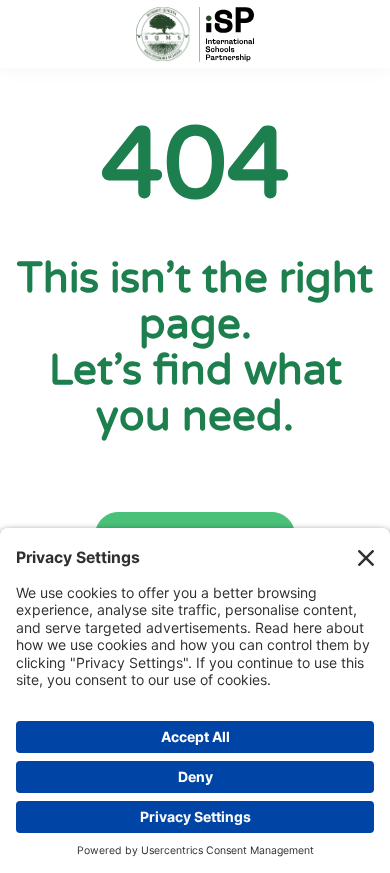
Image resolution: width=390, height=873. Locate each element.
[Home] (195, 34)
